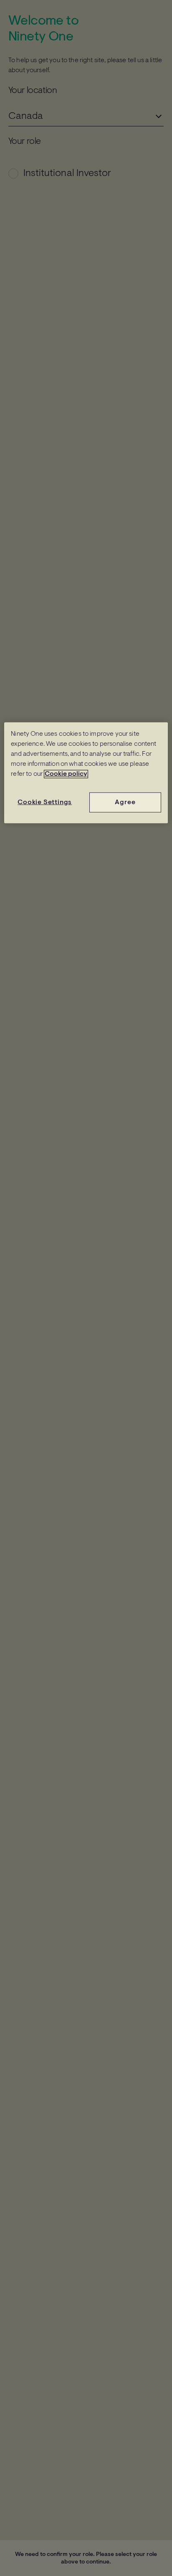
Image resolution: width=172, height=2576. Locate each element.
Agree (125, 802)
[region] (86, 773)
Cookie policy (66, 774)
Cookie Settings (45, 802)
